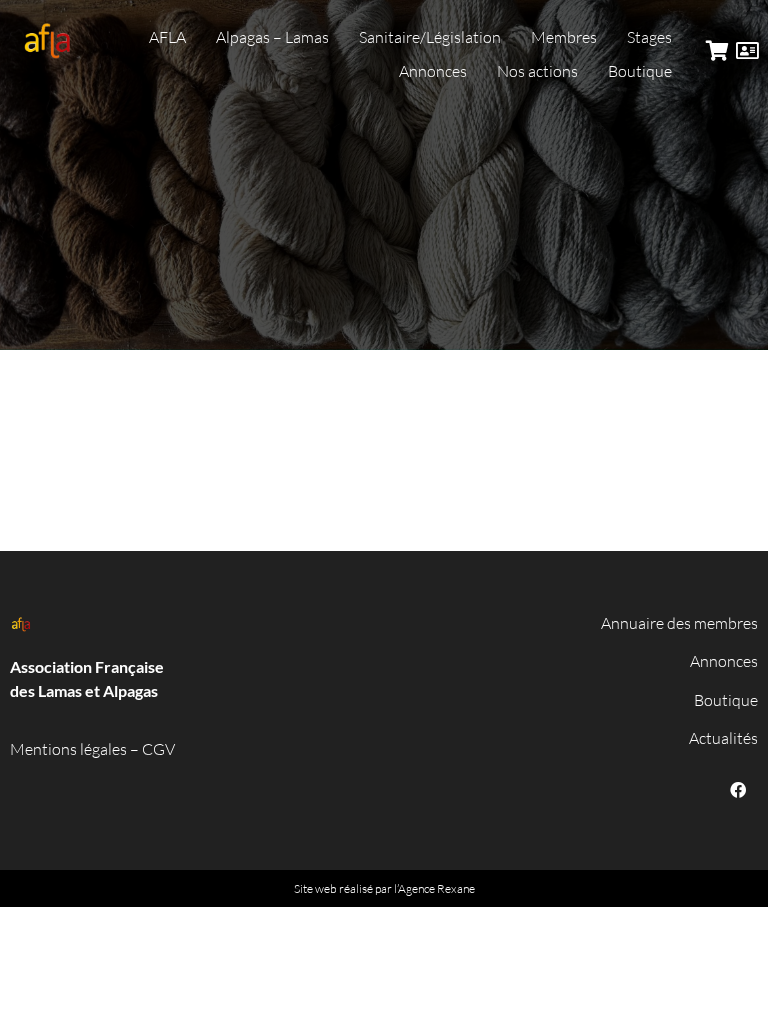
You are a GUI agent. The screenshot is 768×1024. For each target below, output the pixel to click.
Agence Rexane (436, 888)
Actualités (723, 738)
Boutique (726, 700)
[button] (167, 37)
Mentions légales (68, 749)
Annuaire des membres (679, 623)
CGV (158, 749)
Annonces (724, 661)
